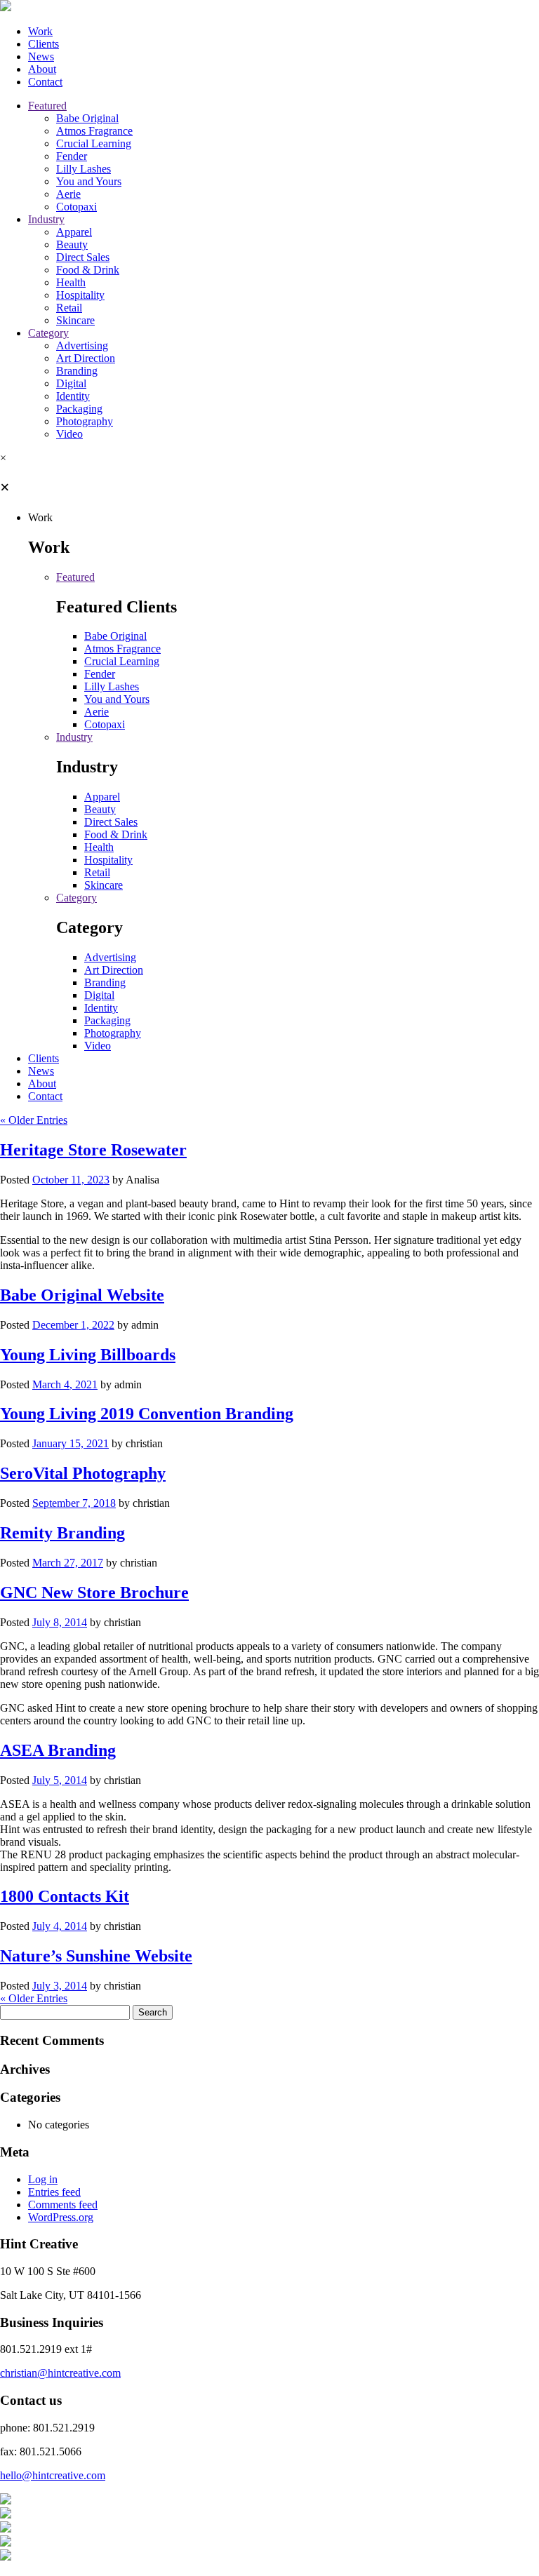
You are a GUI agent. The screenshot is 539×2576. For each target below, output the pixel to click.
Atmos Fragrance (94, 131)
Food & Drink (88, 270)
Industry (46, 219)
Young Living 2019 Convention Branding (147, 1414)
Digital (71, 383)
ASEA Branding (58, 1750)
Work (40, 31)
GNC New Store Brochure (94, 1592)
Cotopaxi (76, 207)
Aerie (68, 194)
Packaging (79, 409)
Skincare (75, 320)
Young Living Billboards (88, 1355)
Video (69, 434)
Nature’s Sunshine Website (96, 1956)
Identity (73, 396)
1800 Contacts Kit (65, 1896)
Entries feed (54, 2192)
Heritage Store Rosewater (93, 1150)
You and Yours (89, 181)
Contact (45, 82)
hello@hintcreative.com (53, 2475)
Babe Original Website (82, 1295)
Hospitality (80, 295)
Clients (44, 44)
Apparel (74, 232)
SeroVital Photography (83, 1473)
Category (48, 333)
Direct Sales (83, 257)
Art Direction (86, 358)
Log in (43, 2179)
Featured (47, 106)
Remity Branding (62, 1533)
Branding (77, 371)
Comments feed (63, 2205)
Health (71, 282)
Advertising (82, 346)
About (42, 69)
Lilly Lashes (84, 169)
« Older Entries (34, 1120)
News (41, 56)
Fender (72, 156)
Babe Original (87, 118)
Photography (85, 421)
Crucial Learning (94, 143)
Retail (69, 308)
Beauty (72, 244)
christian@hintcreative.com (60, 2373)
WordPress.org (61, 2217)
